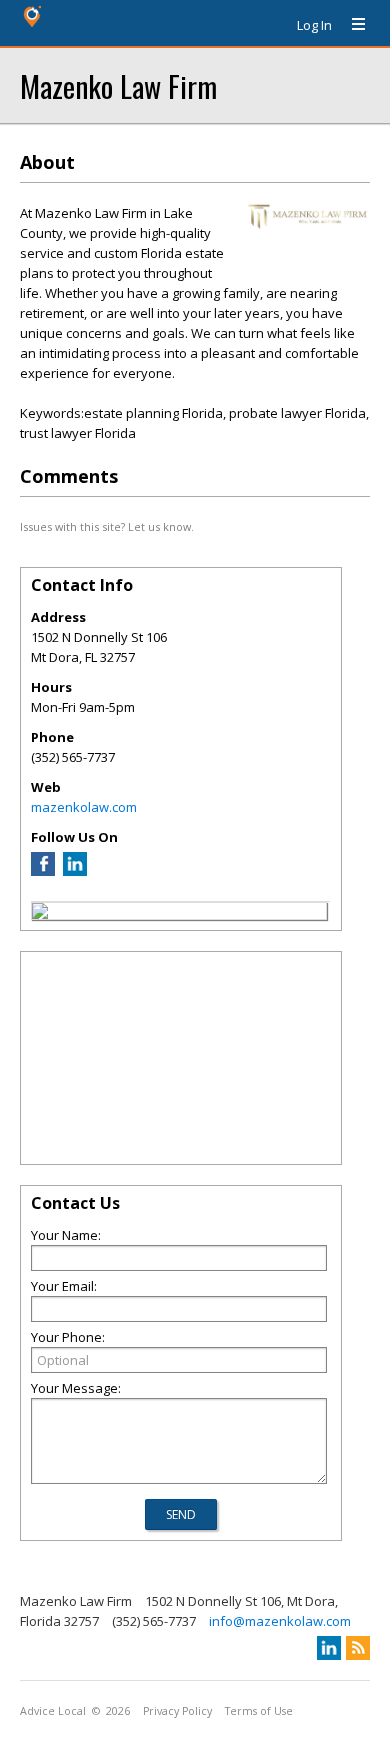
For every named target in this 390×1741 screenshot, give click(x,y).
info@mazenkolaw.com (280, 1621)
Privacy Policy (177, 1711)
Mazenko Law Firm (118, 85)
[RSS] (358, 1648)
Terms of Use (259, 1711)
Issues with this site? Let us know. (107, 526)
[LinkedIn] (75, 871)
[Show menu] (351, 25)
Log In (314, 25)
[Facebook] (43, 871)
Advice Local (53, 1711)
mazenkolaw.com (84, 807)
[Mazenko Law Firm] (40, 914)
